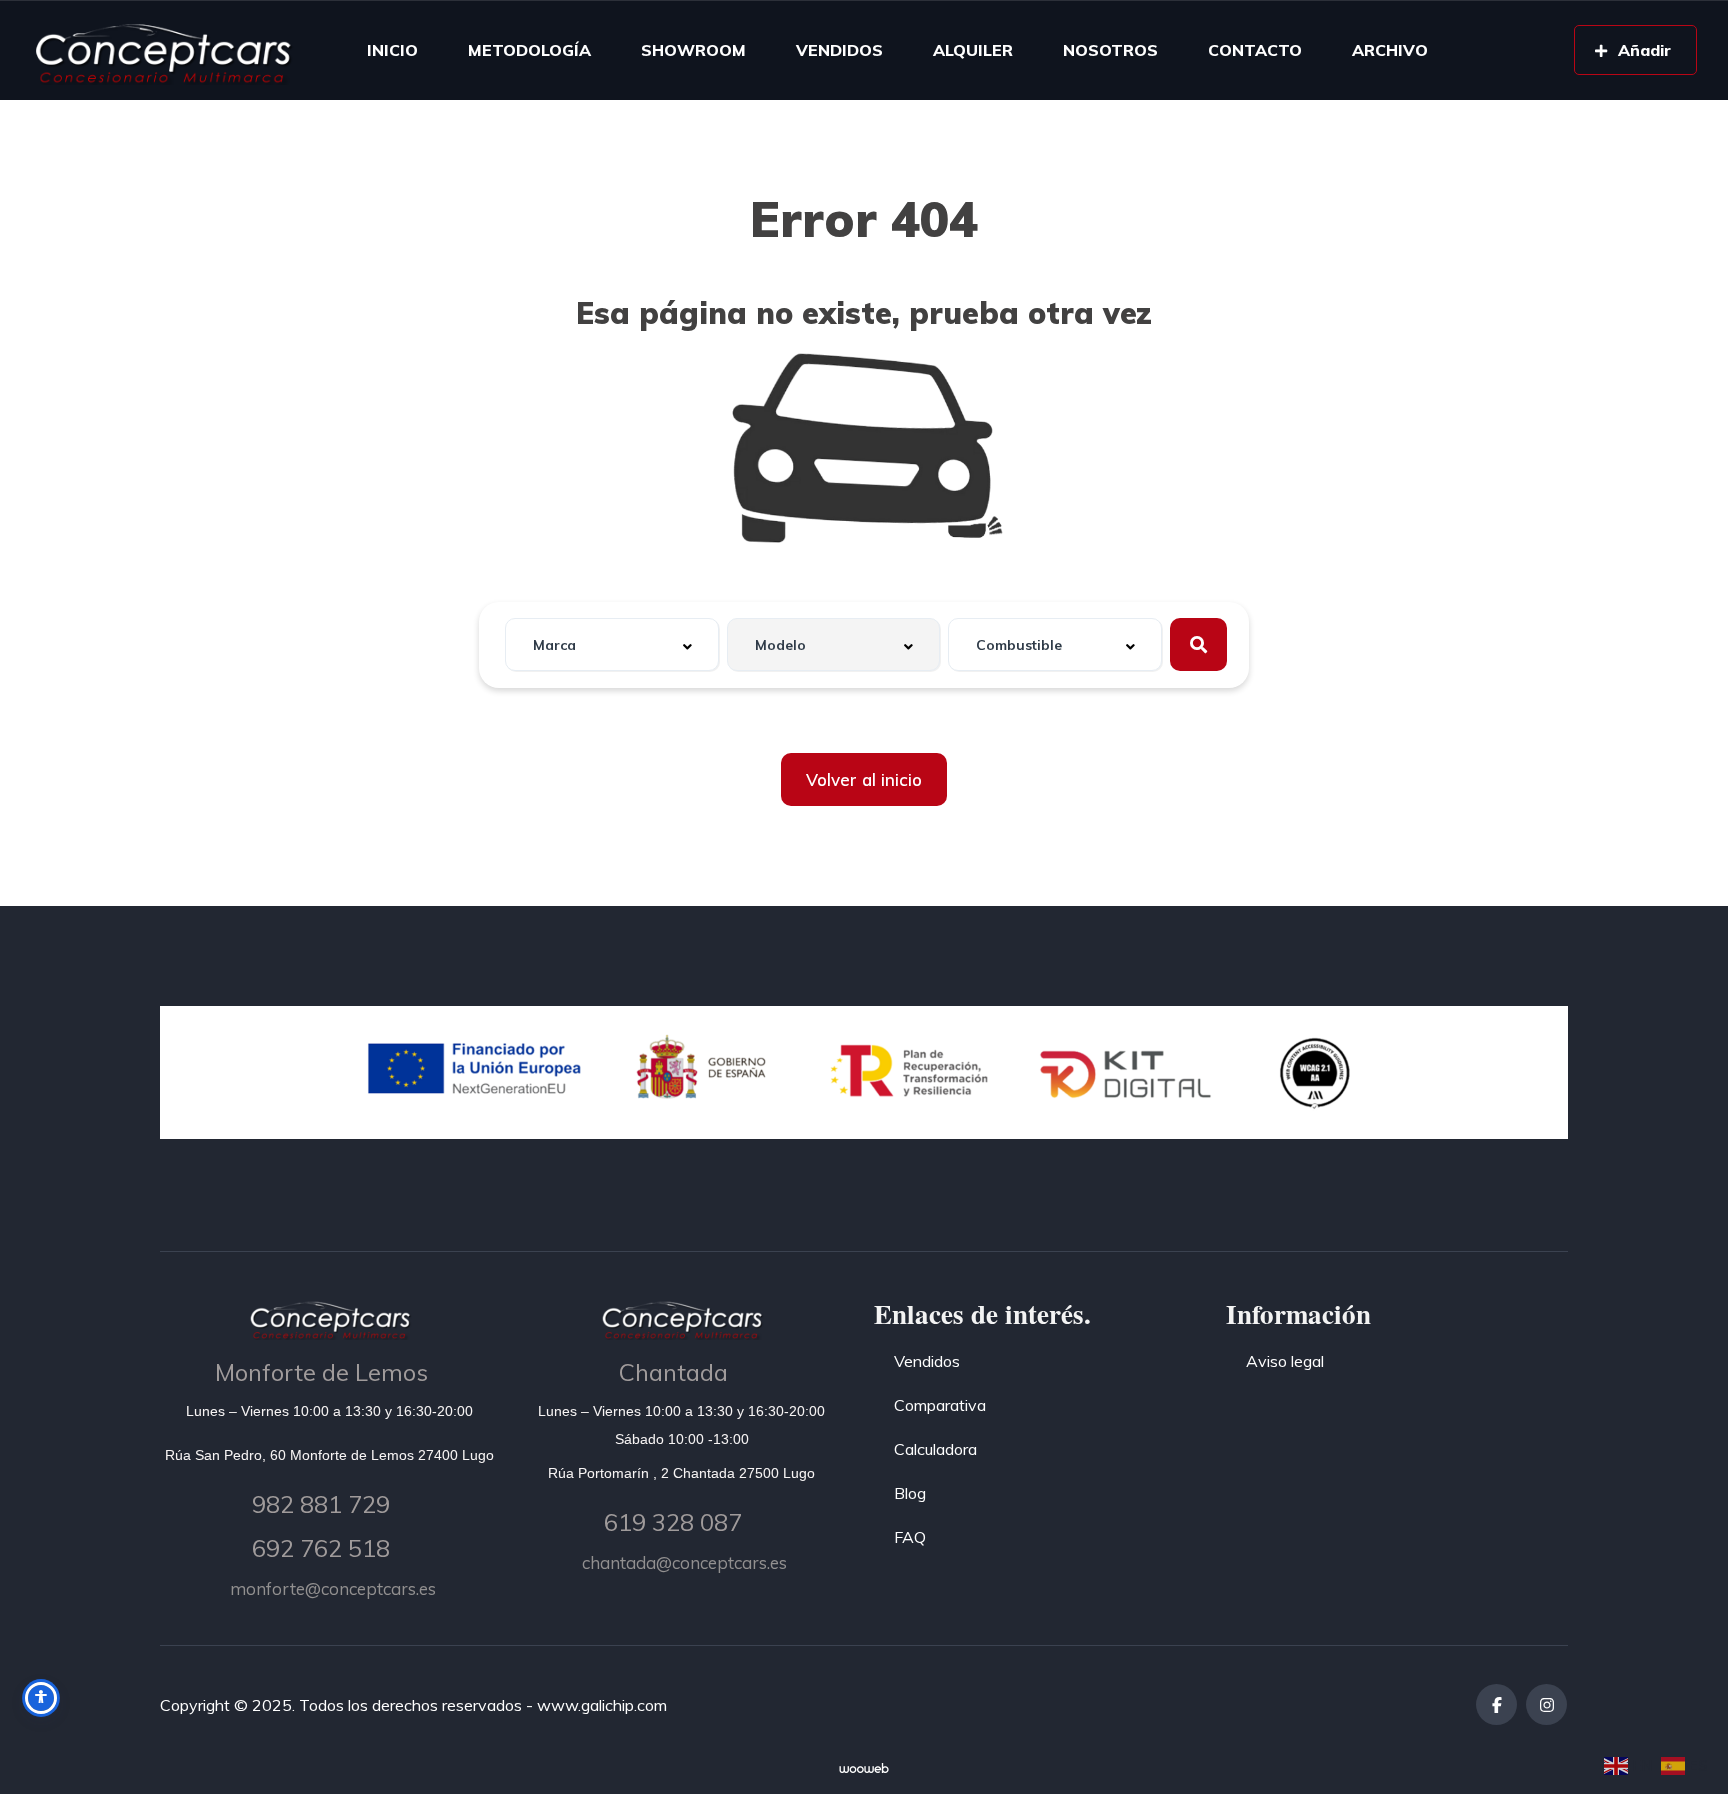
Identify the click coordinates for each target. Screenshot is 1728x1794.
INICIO (392, 50)
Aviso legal (1285, 1361)
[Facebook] (1496, 1704)
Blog (910, 1493)
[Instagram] (1546, 1704)
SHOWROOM (693, 50)
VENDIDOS (839, 50)
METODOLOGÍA (529, 50)
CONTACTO (1255, 50)
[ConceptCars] (162, 50)
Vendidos (927, 1361)
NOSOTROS (1110, 50)
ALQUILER (973, 50)
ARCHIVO (1390, 50)
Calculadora (935, 1449)
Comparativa (940, 1405)
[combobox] (612, 644)
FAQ (910, 1537)
